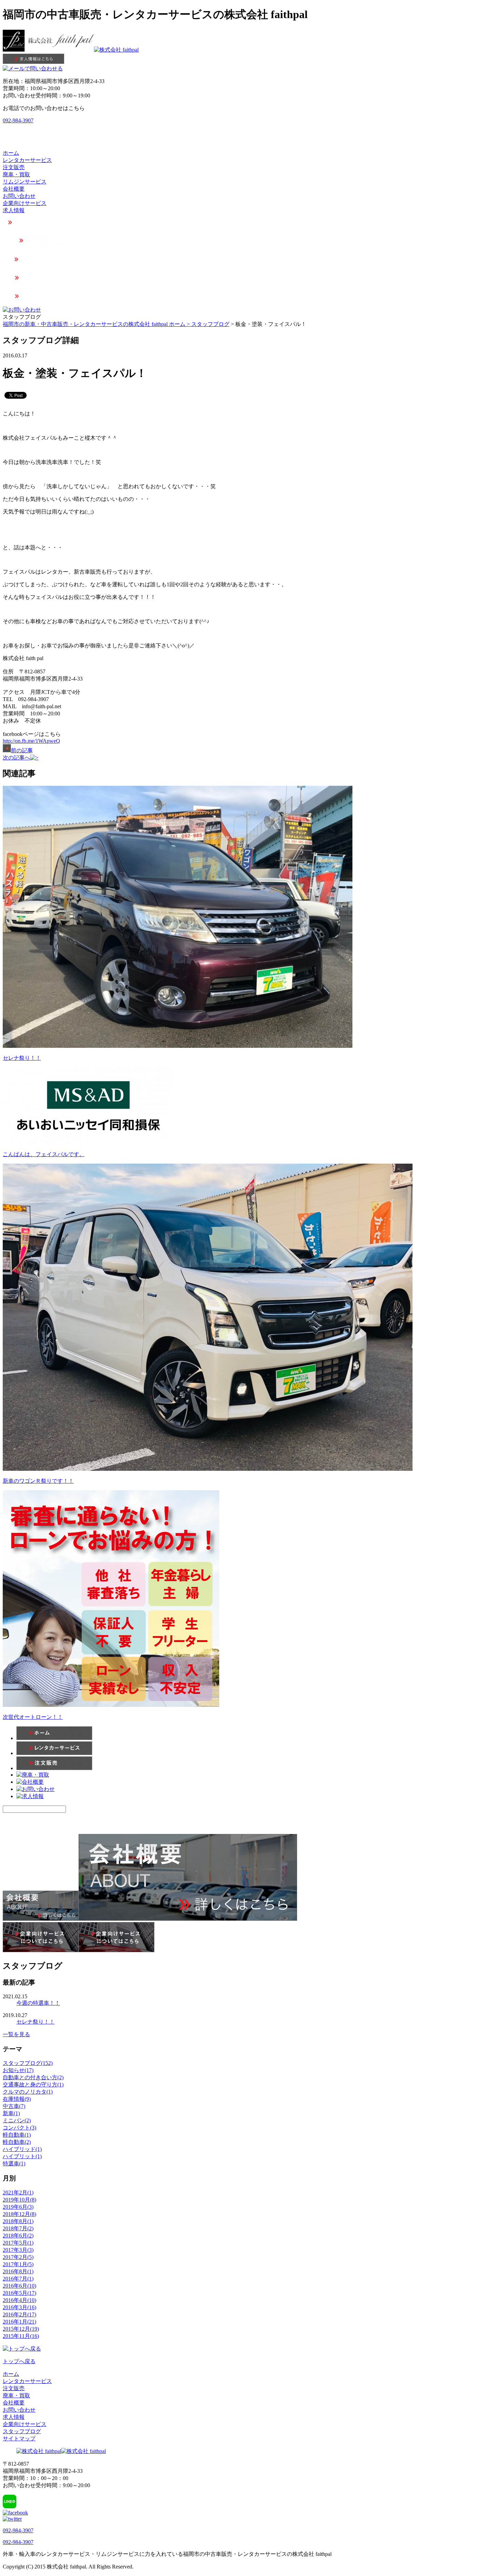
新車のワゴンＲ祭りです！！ (38, 1481)
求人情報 (14, 210)
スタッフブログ (210, 324)
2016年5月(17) (19, 2293)
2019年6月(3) (18, 2207)
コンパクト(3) (19, 2128)
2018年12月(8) (19, 2214)
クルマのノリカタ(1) (28, 2092)
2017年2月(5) (18, 2257)
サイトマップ (19, 2438)
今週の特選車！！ (38, 2003)
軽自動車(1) (17, 2135)
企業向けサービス (25, 203)
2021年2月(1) (18, 2193)
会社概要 (14, 189)
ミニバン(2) (17, 2120)
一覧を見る (16, 2034)
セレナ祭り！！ (22, 1058)
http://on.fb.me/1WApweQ (31, 741)
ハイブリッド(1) (22, 2149)
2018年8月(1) (18, 2221)
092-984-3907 (18, 120)
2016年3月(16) (19, 2307)
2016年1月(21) (19, 2322)
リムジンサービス (25, 182)
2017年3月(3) (18, 2250)
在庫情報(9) (17, 2099)
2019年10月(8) (19, 2200)
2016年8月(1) (18, 2271)
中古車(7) (14, 2106)
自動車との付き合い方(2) (33, 2077)
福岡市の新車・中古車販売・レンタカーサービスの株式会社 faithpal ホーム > (97, 324)
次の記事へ (16, 758)
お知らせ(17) (18, 2070)
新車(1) (11, 2113)
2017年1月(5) (18, 2264)
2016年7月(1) (18, 2279)
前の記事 (22, 750)
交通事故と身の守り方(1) (33, 2085)
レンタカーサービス (27, 160)
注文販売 (14, 167)
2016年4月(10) (19, 2300)
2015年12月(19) (21, 2329)
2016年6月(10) (19, 2286)
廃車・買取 (16, 174)
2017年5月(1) (18, 2243)
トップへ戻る (19, 2361)
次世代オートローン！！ (33, 1717)
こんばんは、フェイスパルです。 (44, 1154)
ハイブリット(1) (22, 2156)
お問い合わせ (19, 196)
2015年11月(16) (21, 2336)
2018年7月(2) (18, 2228)
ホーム (11, 153)
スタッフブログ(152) (28, 2063)
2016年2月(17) (19, 2314)
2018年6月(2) (18, 2236)
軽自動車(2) (17, 2142)
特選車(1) (14, 2163)
